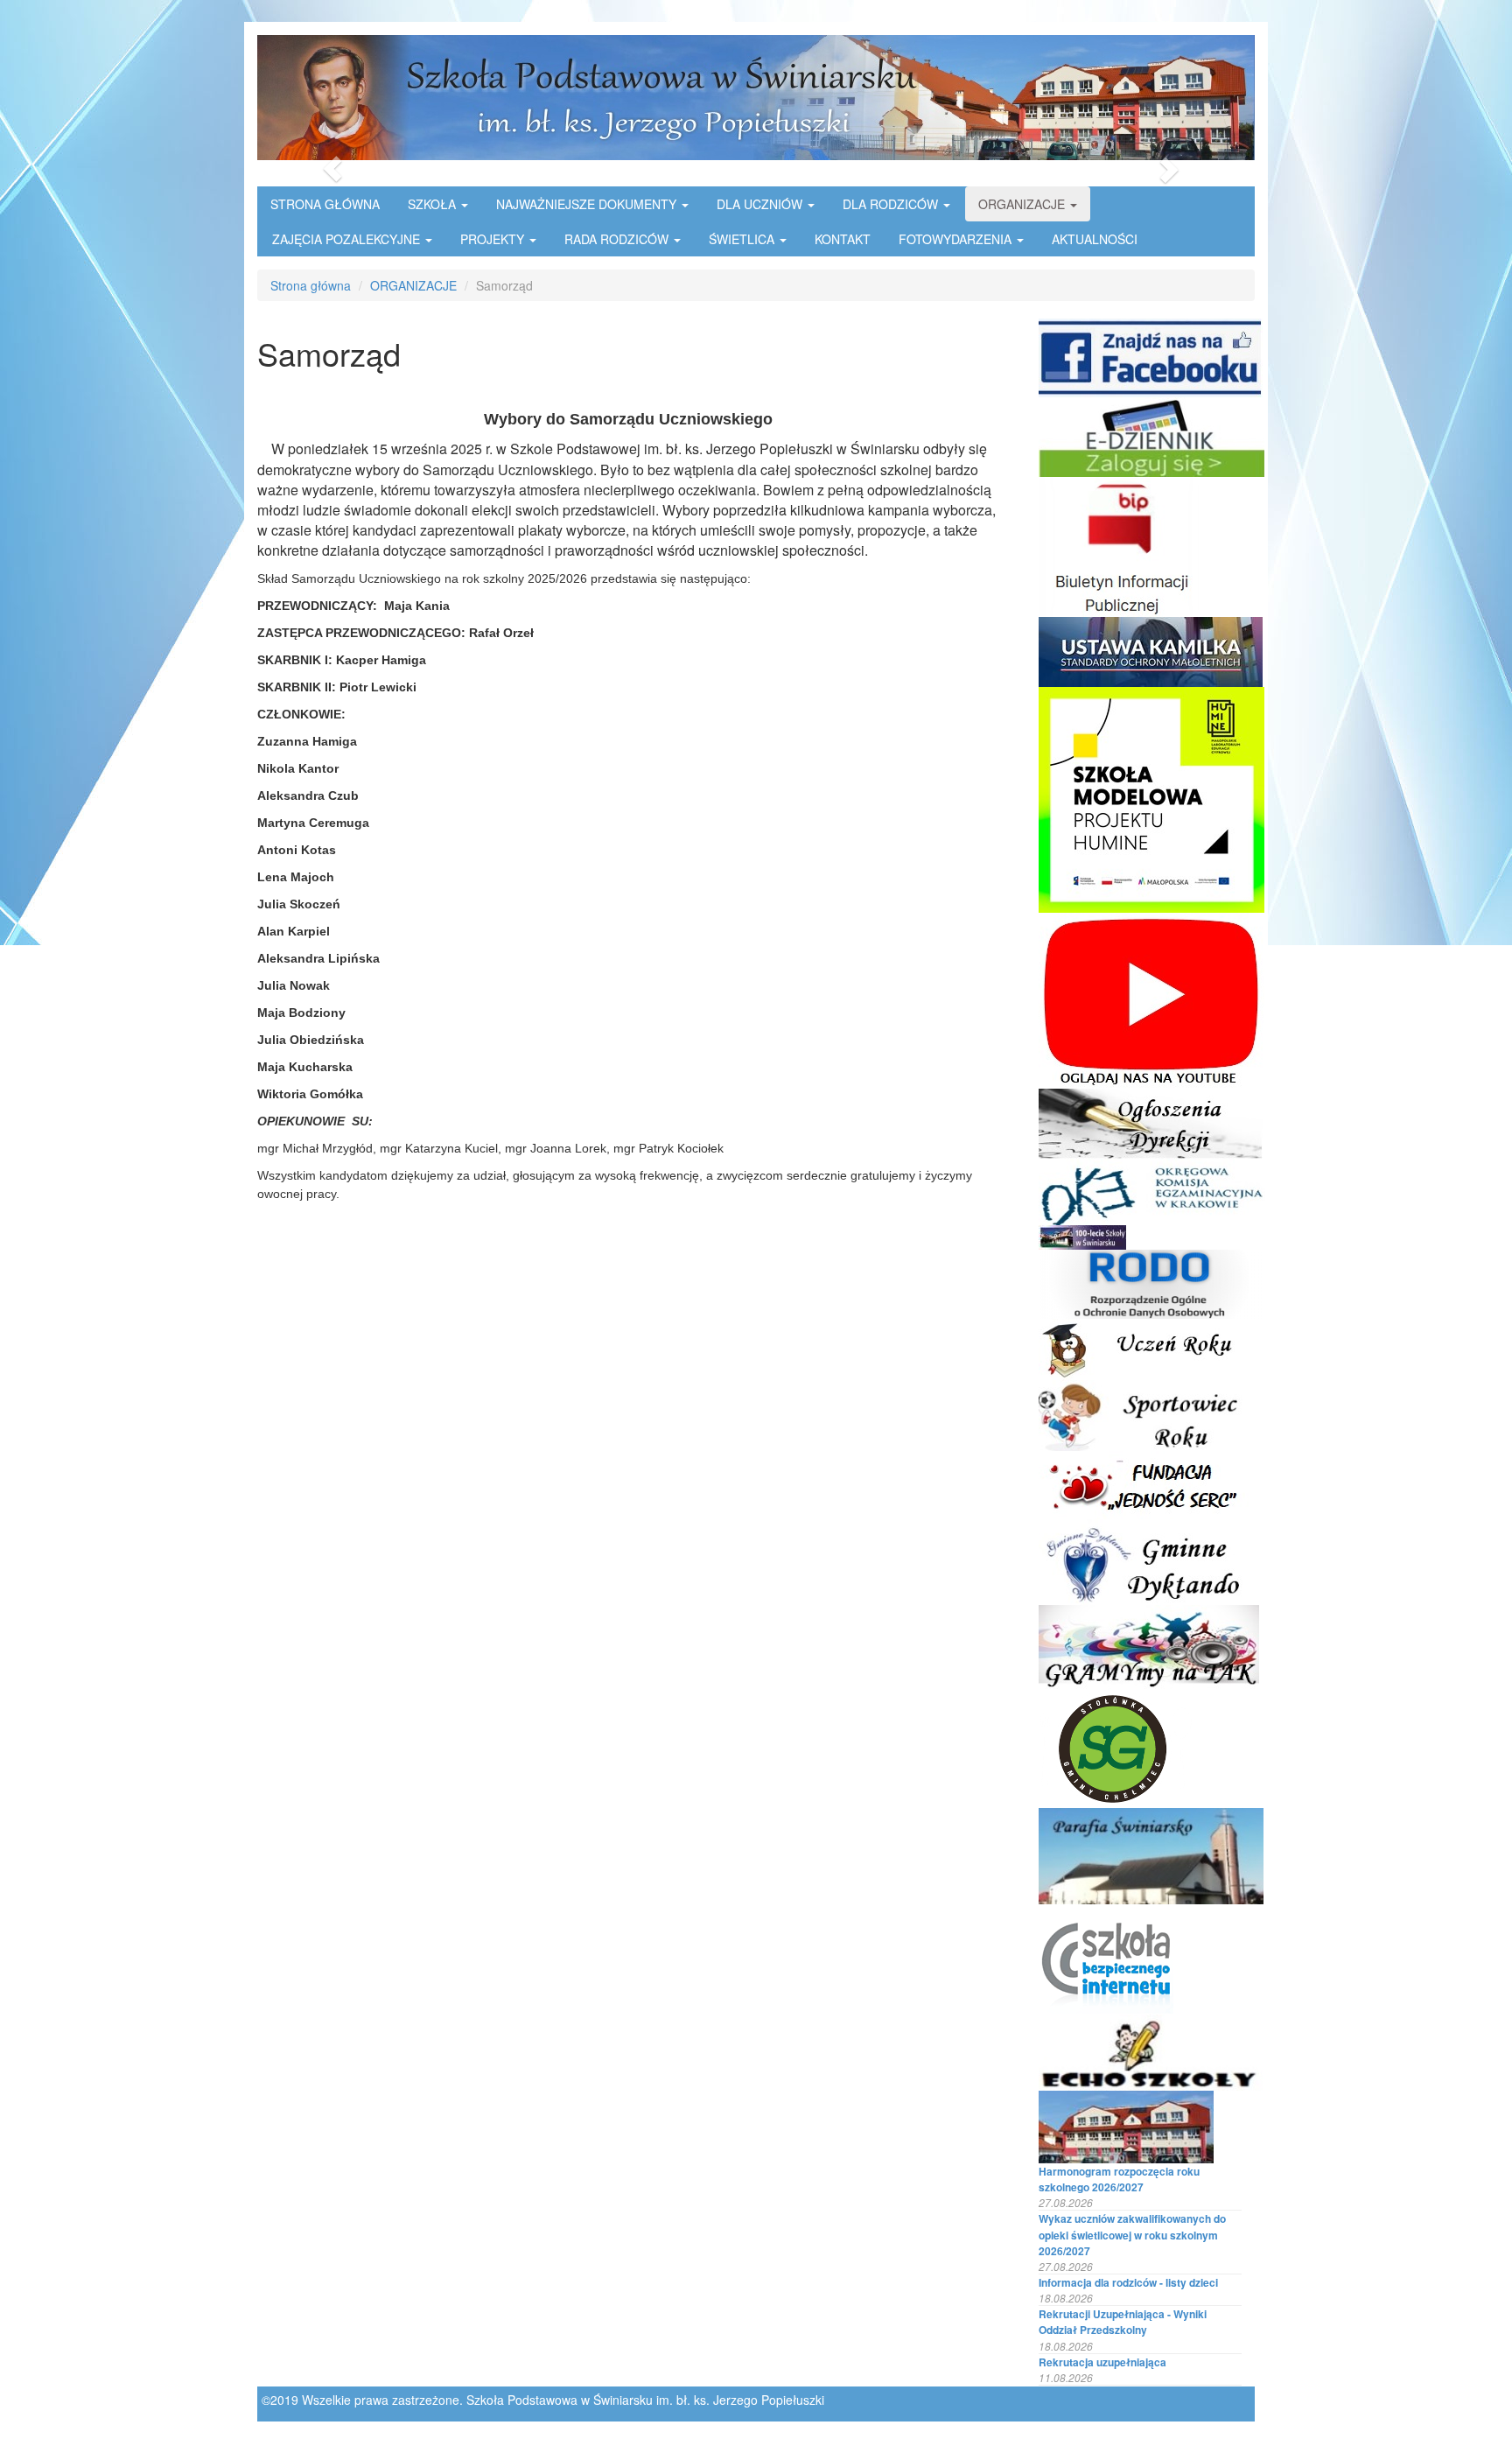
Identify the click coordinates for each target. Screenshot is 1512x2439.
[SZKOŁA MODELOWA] (1151, 798)
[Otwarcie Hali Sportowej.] (1126, 2125)
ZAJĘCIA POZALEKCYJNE (348, 239)
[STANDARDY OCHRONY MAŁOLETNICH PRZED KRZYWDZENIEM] (1151, 650)
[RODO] (1151, 1282)
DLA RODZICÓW (892, 204)
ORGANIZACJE (1023, 204)
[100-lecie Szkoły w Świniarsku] (1082, 1236)
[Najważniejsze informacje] (1151, 1122)
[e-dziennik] (1151, 435)
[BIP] (1119, 545)
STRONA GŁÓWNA (325, 204)
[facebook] (1151, 356)
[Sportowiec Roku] (1142, 1413)
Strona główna (311, 285)
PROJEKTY (494, 239)
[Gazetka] (1151, 2050)
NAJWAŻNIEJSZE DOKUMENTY (588, 204)
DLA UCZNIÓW (761, 204)
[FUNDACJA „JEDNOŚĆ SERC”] (1149, 1483)
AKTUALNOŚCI (1095, 239)
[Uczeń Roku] (1152, 1348)
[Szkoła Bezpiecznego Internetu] (1106, 1958)
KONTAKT (843, 239)
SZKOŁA (434, 204)
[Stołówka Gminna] (1115, 1747)
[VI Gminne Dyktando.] (1147, 1560)
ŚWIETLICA (743, 239)
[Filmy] (1151, 999)
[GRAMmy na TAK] (1149, 1645)
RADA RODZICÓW (618, 239)
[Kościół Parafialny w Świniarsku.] (1151, 1854)
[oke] (1152, 1190)
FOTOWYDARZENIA (957, 239)
